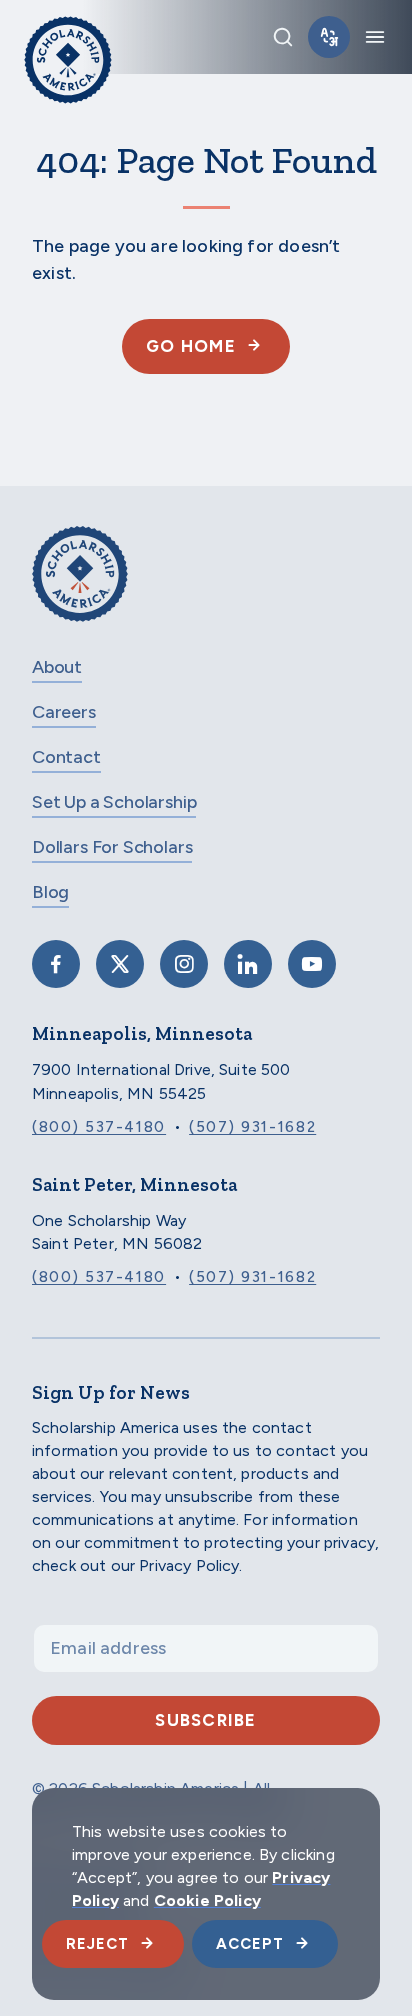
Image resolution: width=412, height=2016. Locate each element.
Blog (50, 892)
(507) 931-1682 (252, 1127)
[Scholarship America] (80, 588)
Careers (64, 712)
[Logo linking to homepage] (68, 37)
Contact (66, 757)
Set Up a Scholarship (114, 802)
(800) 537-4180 (99, 1127)
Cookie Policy (207, 1900)
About (57, 667)
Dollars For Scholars (112, 847)
